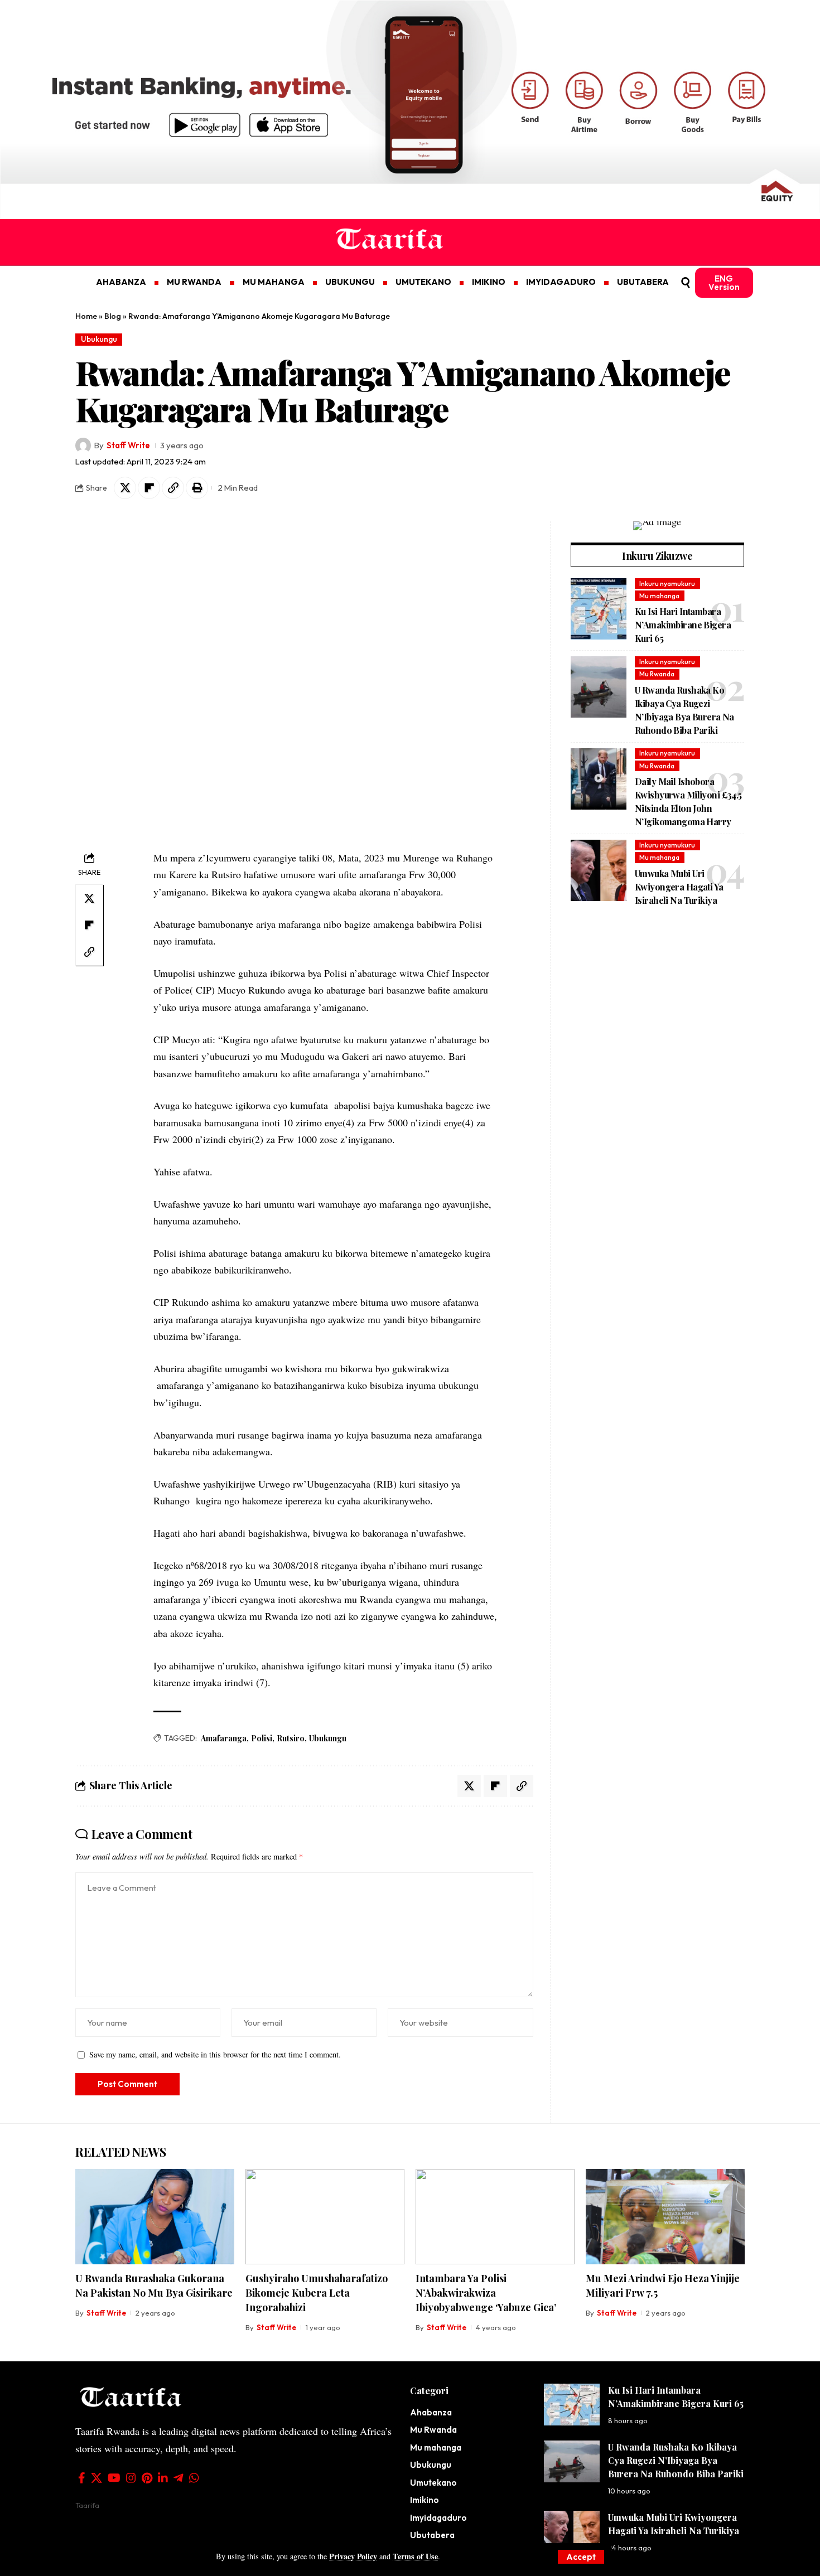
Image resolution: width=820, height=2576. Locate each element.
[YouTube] (114, 2478)
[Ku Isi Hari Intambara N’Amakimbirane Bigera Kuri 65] (599, 609)
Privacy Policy (353, 2556)
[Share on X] (125, 488)
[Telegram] (179, 2478)
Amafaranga (224, 1738)
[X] (97, 2478)
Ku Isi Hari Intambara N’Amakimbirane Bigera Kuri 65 (683, 625)
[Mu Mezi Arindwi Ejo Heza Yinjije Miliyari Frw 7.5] (665, 2217)
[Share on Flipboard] (149, 488)
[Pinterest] (147, 2478)
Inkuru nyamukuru (667, 584)
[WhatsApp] (194, 2478)
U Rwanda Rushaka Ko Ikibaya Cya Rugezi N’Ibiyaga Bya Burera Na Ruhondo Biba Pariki (676, 2460)
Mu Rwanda (657, 674)
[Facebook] (82, 2478)
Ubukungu (99, 339)
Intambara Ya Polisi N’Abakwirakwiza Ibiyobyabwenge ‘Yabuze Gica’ (486, 2293)
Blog (113, 316)
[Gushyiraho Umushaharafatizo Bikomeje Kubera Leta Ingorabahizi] (325, 2217)
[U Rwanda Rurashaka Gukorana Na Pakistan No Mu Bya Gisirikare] (155, 2217)
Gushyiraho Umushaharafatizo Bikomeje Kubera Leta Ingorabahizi (317, 2293)
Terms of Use (415, 2556)
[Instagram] (131, 2478)
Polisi (262, 1738)
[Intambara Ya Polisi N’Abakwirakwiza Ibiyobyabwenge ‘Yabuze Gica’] (495, 2217)
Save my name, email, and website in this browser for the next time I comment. (215, 2054)
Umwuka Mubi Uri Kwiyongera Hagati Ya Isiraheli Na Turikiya (679, 886)
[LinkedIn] (163, 2478)
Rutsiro (291, 1738)
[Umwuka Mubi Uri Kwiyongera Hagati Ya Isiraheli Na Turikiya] (599, 870)
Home (86, 316)
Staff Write (128, 445)
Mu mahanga (659, 596)
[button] (581, 2557)
